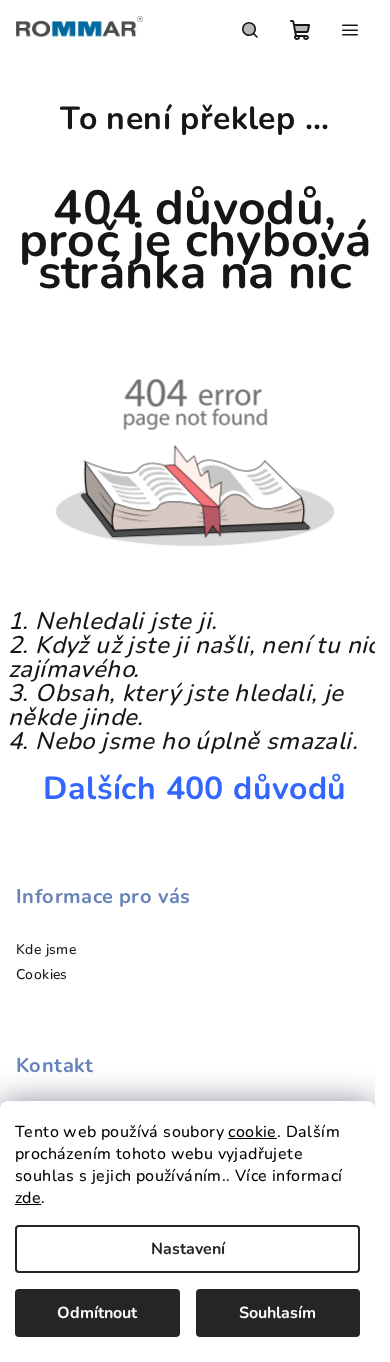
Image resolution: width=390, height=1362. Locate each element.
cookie (252, 1132)
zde (28, 1198)
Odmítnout (97, 1313)
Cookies (42, 974)
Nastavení (188, 1249)
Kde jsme (46, 949)
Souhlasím (277, 1313)
